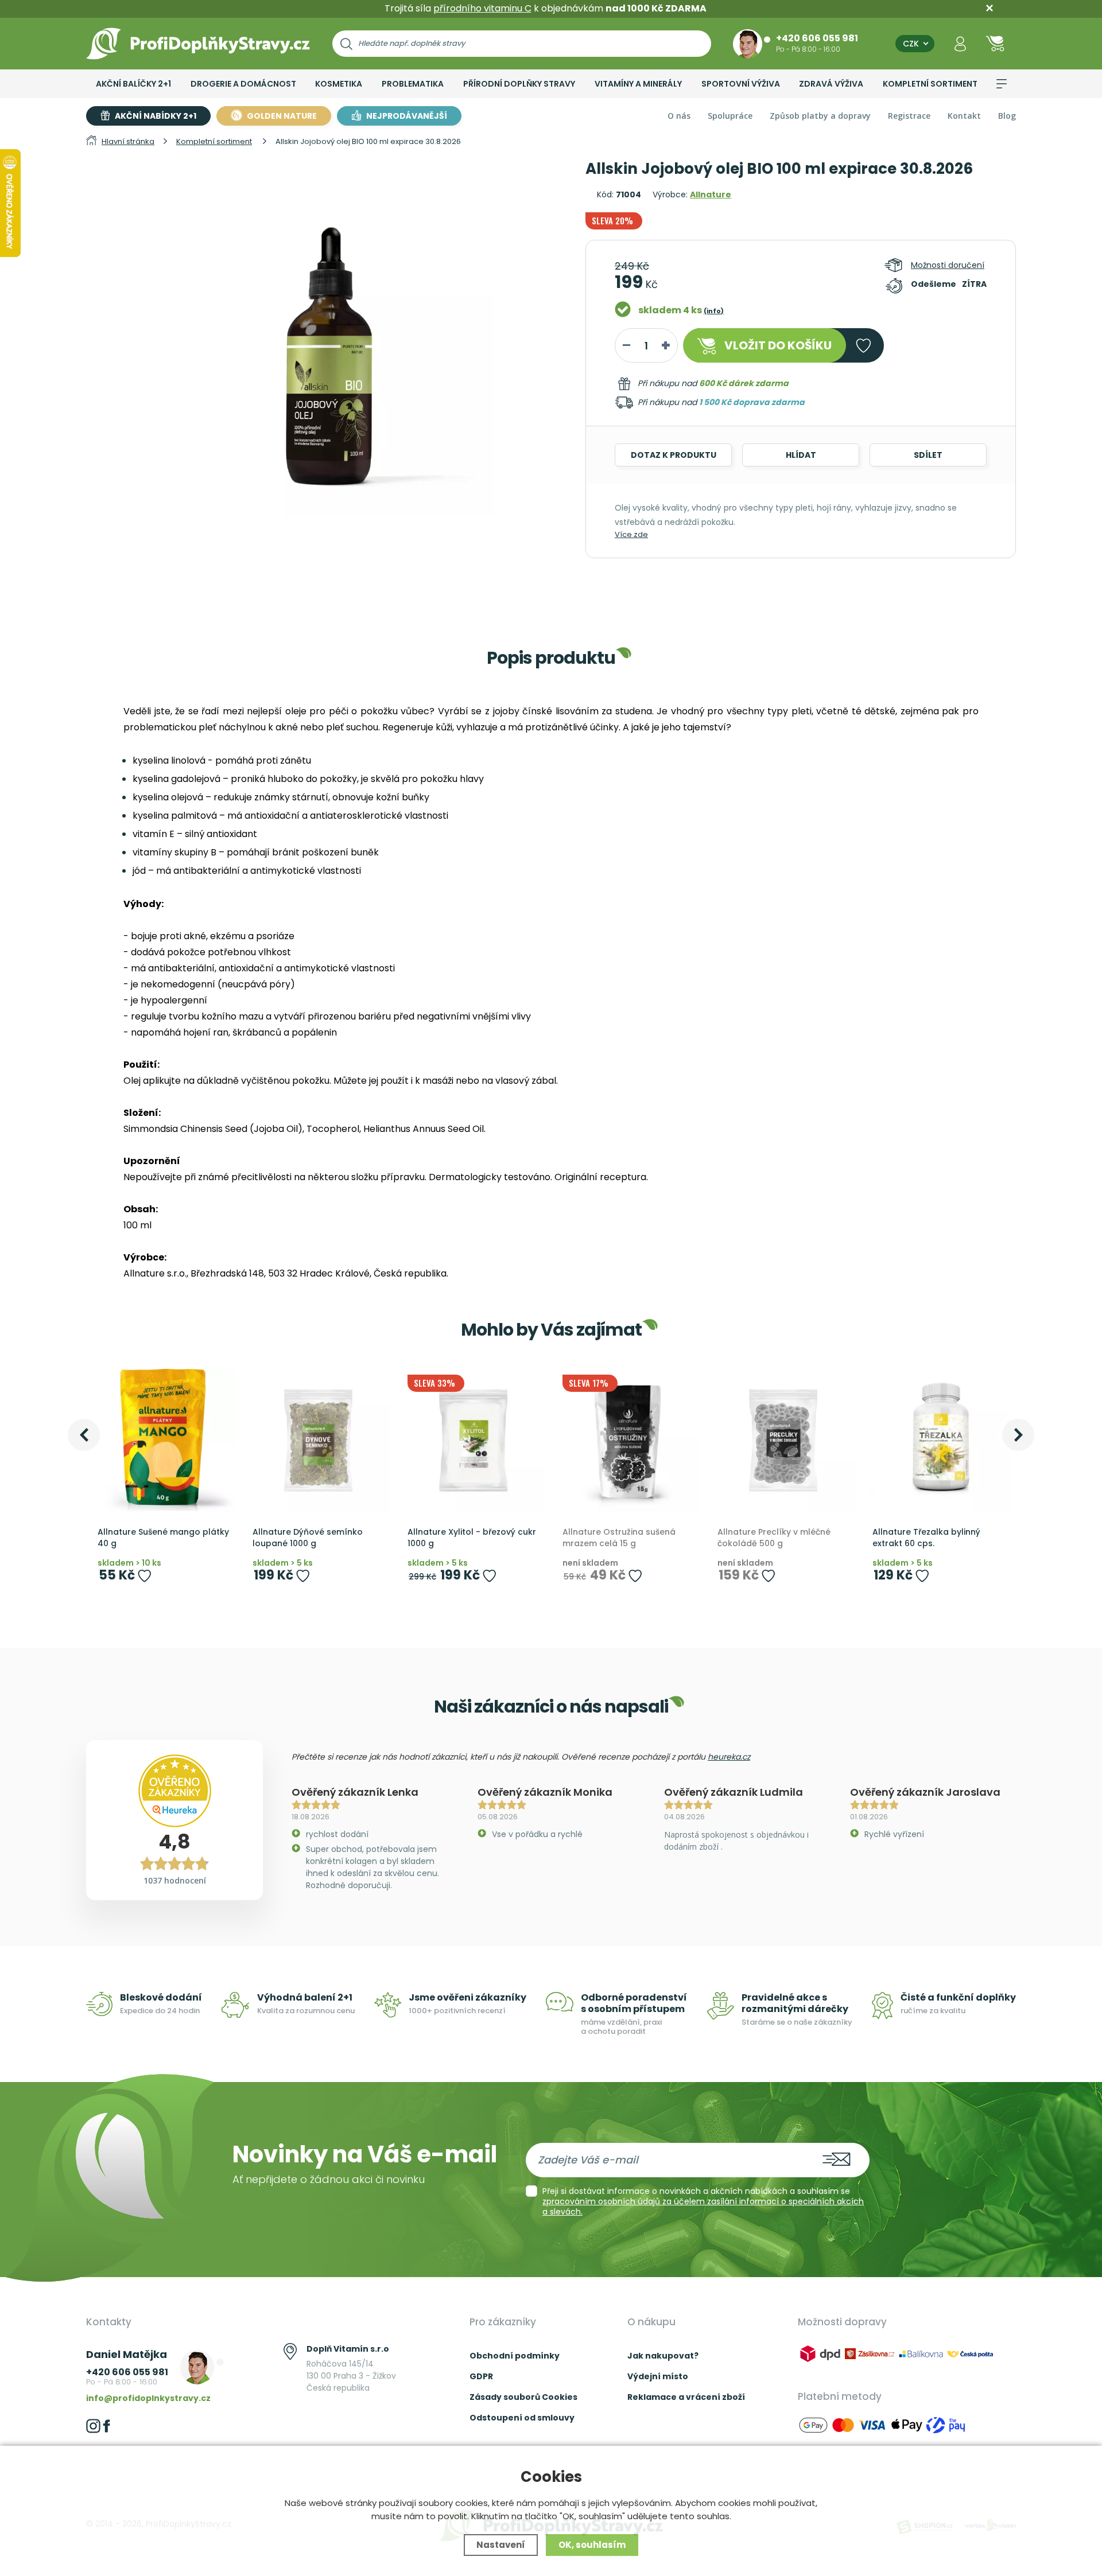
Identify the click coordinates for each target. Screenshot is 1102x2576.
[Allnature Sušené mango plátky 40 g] (164, 1441)
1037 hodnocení (175, 1880)
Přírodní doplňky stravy (519, 84)
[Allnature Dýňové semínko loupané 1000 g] (319, 1441)
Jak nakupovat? (663, 2356)
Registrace (909, 116)
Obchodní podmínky (515, 2356)
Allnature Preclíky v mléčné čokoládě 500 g (774, 1538)
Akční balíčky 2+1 (133, 84)
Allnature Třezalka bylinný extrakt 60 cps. (926, 1538)
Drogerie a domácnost (243, 84)
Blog (1007, 116)
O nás (679, 116)
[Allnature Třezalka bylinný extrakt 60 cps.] (938, 1441)
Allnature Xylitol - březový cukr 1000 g (472, 1538)
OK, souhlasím (592, 2545)
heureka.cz (729, 1757)
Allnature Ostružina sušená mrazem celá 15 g (619, 1538)
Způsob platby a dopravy (820, 116)
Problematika (413, 84)
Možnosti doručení (948, 265)
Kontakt (964, 116)
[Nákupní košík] (995, 43)
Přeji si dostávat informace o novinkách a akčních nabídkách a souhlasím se (703, 2201)
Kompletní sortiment (930, 84)
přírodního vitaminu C (482, 8)
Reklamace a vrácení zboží (686, 2397)
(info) (714, 311)
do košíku (778, 345)
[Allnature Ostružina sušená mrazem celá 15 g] (628, 1441)
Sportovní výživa (741, 84)
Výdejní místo (658, 2376)
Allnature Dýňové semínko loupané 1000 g (308, 1538)
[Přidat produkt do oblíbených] (144, 1576)
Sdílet (928, 455)
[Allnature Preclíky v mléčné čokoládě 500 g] (783, 1441)
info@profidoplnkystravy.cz (148, 2398)
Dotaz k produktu (674, 455)
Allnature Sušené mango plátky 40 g (163, 1538)
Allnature (711, 194)
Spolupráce (730, 116)
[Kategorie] (1002, 84)
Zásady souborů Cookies (523, 2397)
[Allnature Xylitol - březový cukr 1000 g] (474, 1441)
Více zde (631, 534)
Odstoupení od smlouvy (522, 2418)
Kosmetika (339, 84)
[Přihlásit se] (960, 43)
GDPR (481, 2376)
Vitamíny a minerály (638, 84)
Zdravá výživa (831, 84)
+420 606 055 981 (817, 38)
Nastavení (501, 2545)
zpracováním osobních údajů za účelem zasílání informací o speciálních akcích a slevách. (703, 2207)
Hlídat (801, 455)
